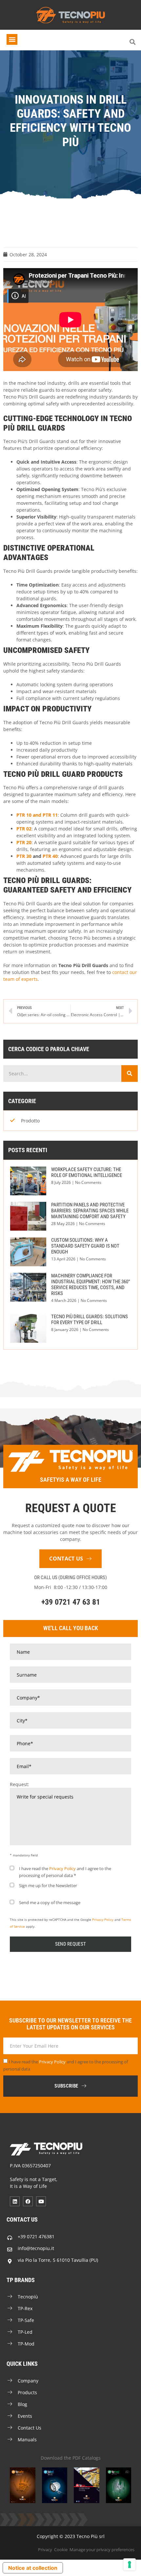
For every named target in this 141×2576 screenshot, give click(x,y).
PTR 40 (50, 856)
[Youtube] (41, 2201)
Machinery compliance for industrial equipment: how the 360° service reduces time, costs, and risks (91, 1285)
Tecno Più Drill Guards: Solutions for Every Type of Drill (90, 1320)
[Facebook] (28, 2201)
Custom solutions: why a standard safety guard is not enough (85, 1246)
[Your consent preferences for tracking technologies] (130, 2565)
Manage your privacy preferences (102, 2550)
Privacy (45, 2550)
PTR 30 (24, 856)
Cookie (61, 2550)
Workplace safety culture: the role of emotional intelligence (87, 1172)
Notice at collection (33, 2568)
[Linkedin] (15, 2201)
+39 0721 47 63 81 (71, 1602)
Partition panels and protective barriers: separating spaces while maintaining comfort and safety (90, 1211)
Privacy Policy (62, 1868)
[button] (12, 39)
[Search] (130, 1074)
